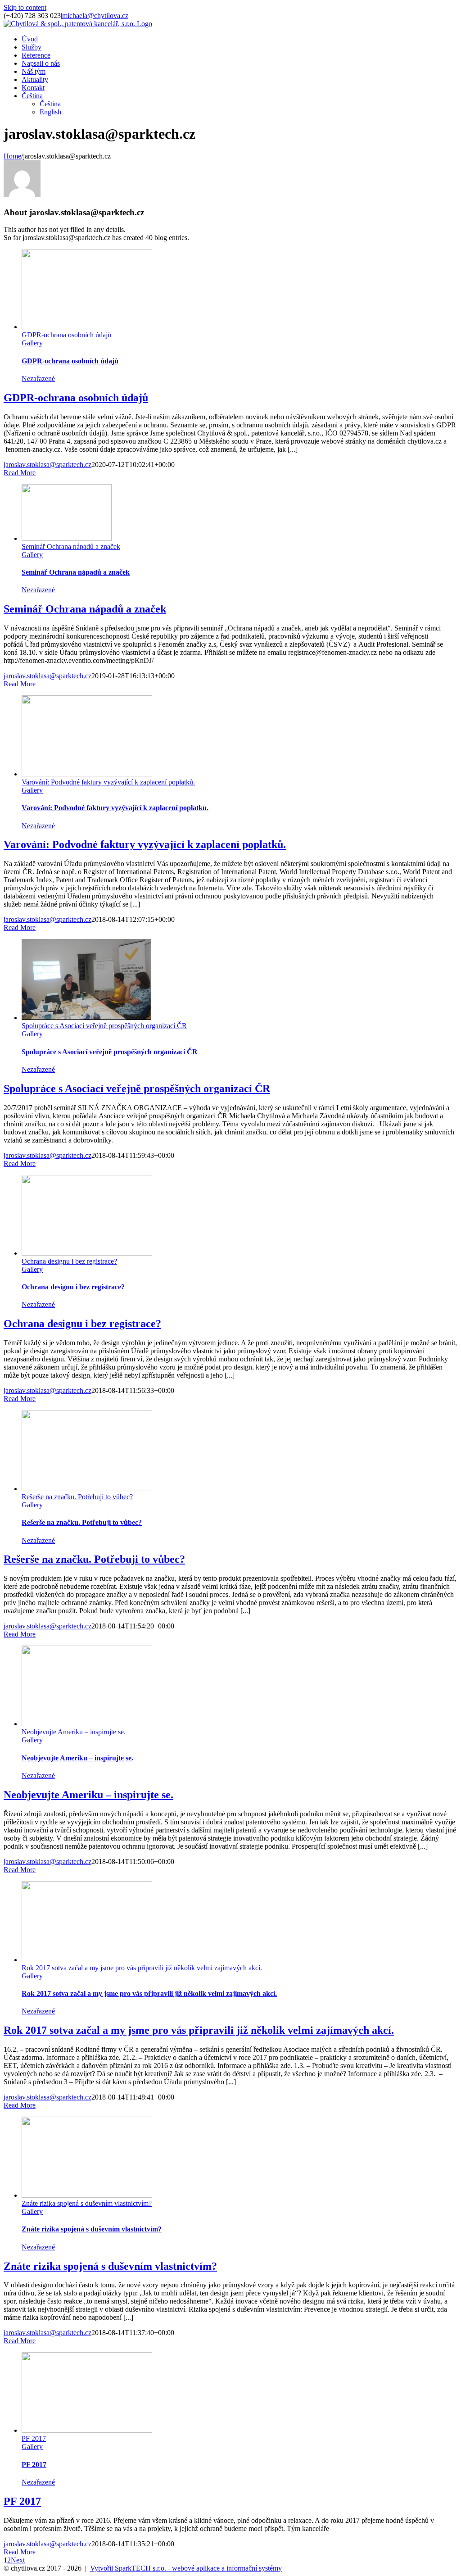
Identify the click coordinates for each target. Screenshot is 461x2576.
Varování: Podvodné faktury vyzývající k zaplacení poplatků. (108, 782)
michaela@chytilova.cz (95, 16)
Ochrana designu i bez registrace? (69, 1261)
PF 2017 (34, 2438)
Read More (20, 473)
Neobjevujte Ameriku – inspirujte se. (74, 1732)
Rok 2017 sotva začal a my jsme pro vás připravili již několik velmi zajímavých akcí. (142, 1968)
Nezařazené (38, 379)
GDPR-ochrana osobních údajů (66, 335)
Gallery (32, 343)
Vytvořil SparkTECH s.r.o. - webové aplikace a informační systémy (186, 2568)
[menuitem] (30, 39)
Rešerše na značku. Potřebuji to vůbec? (77, 1497)
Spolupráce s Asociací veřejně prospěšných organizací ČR (104, 1026)
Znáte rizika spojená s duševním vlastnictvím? (87, 2203)
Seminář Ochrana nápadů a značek (71, 546)
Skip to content (25, 7)
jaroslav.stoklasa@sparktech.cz (47, 465)
